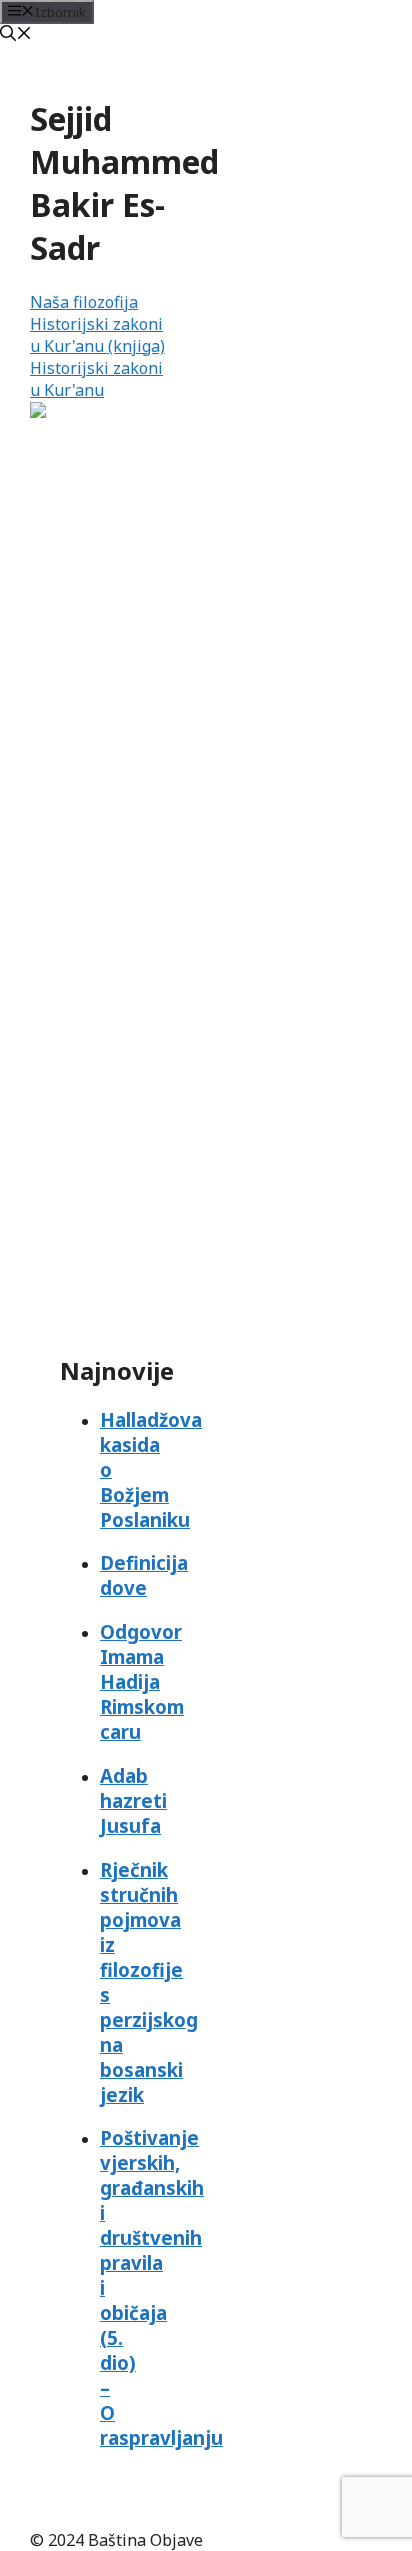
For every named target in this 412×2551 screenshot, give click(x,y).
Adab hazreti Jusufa (133, 1800)
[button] (16, 35)
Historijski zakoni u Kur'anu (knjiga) (97, 335)
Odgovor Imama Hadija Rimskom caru (142, 1681)
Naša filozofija (84, 302)
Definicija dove (144, 1575)
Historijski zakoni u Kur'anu (96, 379)
